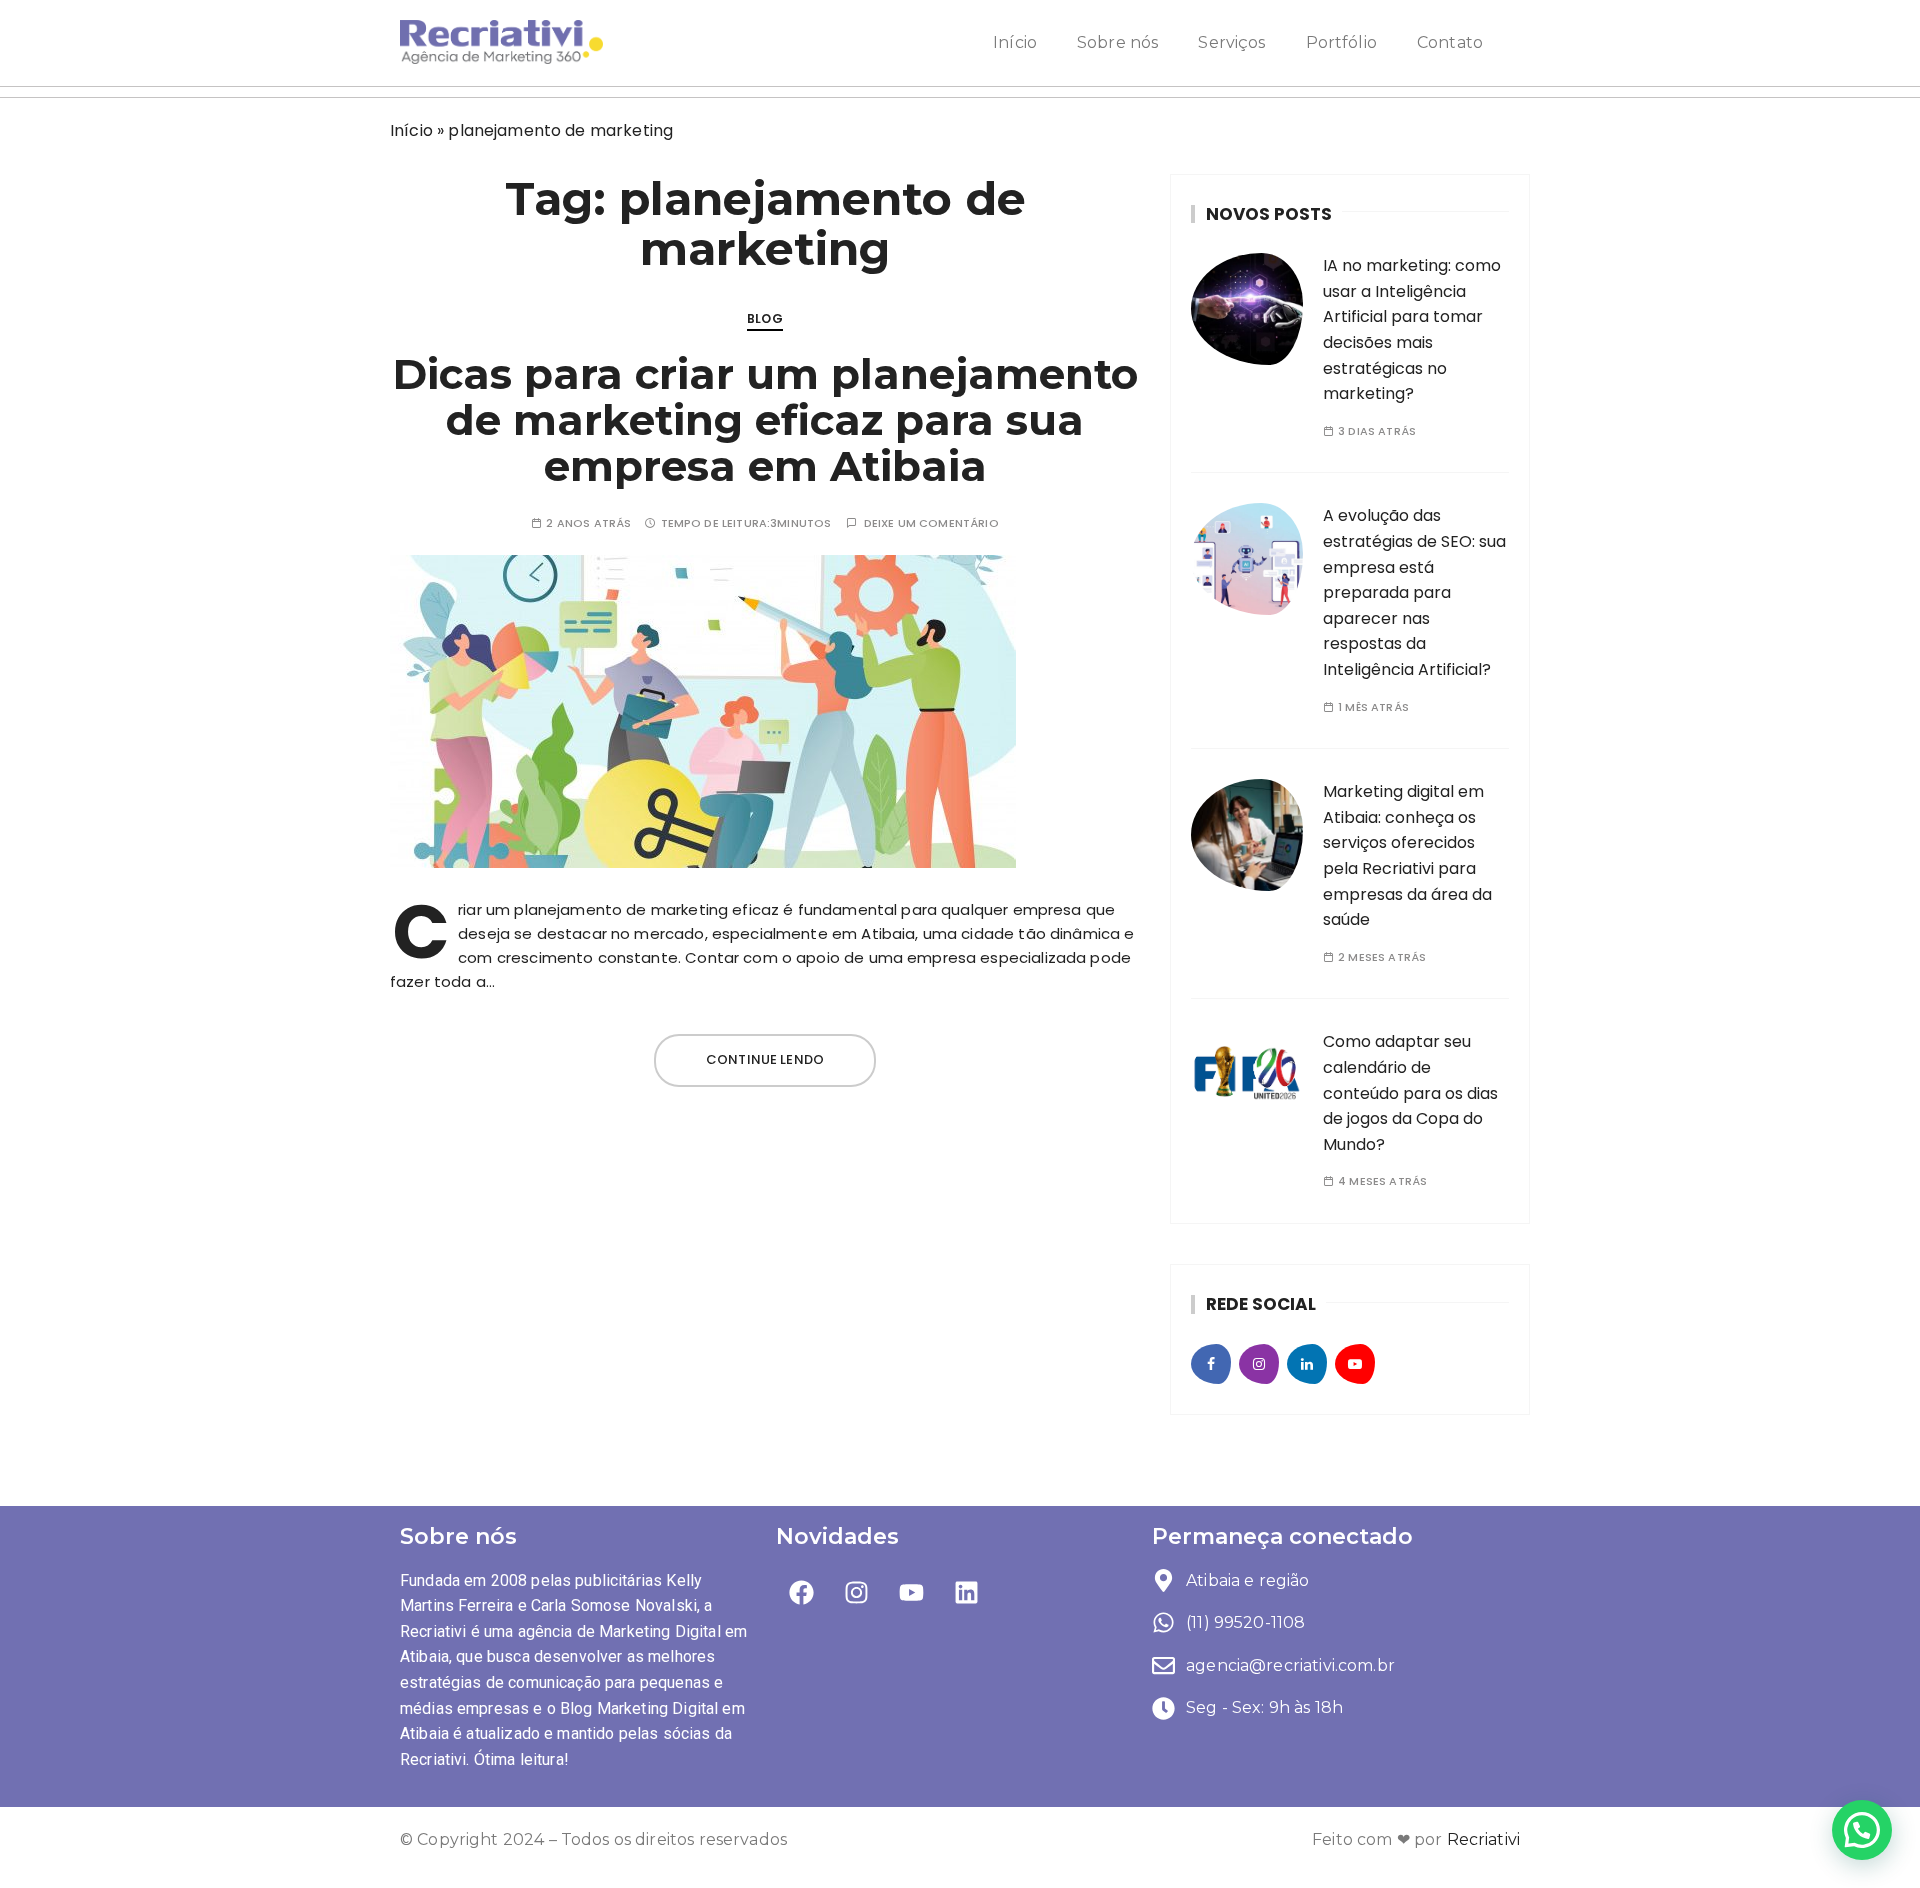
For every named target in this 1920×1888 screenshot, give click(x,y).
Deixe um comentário (931, 523)
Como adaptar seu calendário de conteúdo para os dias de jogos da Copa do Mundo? (1410, 1092)
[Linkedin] (967, 1593)
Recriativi (1484, 1839)
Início (1015, 42)
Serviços (1231, 42)
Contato (1450, 42)
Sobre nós (1117, 42)
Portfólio (1341, 42)
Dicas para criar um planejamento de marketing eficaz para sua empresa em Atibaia (765, 420)
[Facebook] (801, 1593)
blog (765, 318)
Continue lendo (765, 1059)
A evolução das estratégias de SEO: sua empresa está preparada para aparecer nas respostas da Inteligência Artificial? (1414, 592)
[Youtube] (912, 1593)
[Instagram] (856, 1593)
